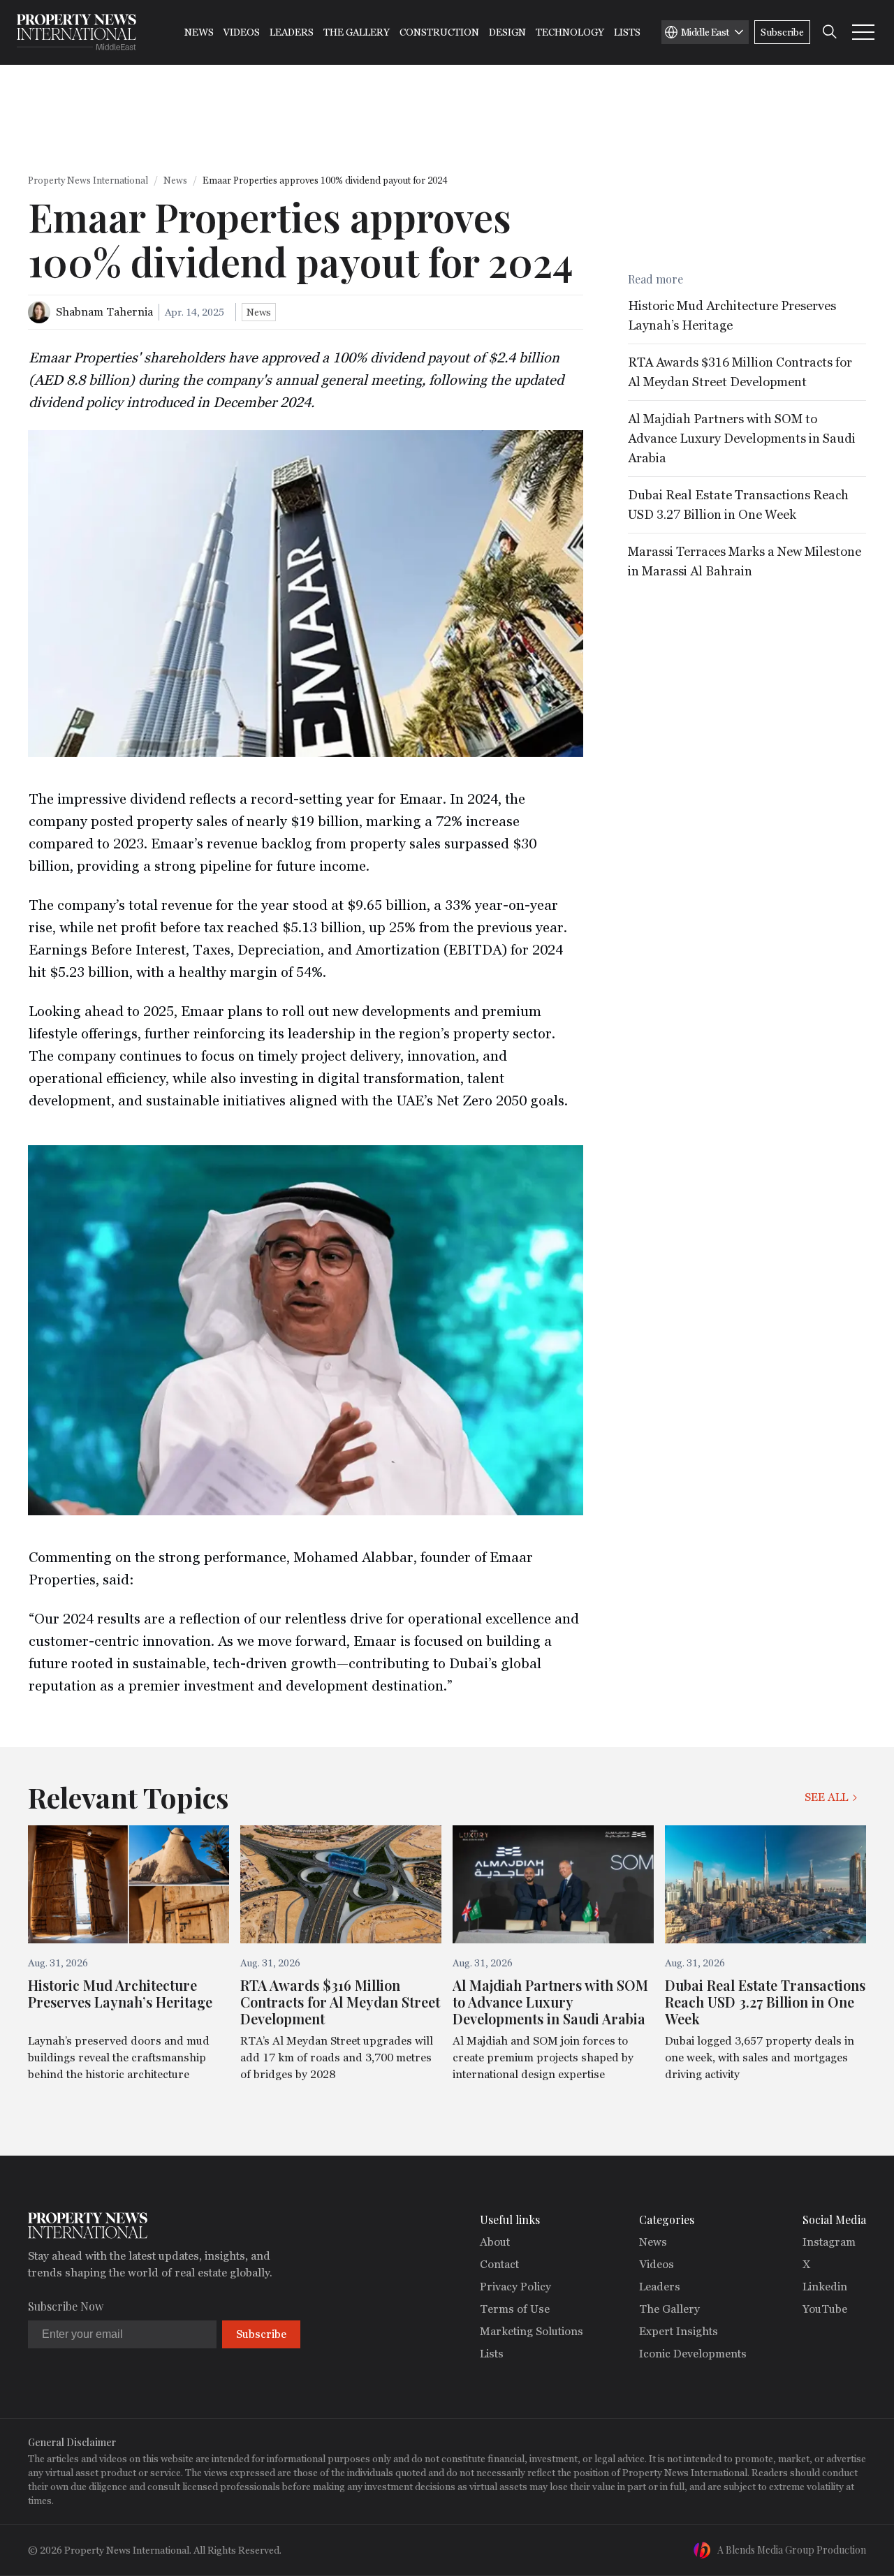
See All (826, 1797)
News (199, 32)
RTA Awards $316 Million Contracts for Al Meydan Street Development (740, 372)
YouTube (825, 2309)
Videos (242, 32)
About (495, 2242)
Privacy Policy (515, 2287)
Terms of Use (515, 2309)
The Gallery (357, 32)
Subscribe (782, 32)
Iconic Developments (693, 2354)
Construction (439, 32)
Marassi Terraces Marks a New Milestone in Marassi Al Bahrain (745, 561)
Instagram (829, 2242)
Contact (499, 2264)
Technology (570, 32)
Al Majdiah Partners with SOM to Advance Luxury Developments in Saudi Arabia (742, 438)
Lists (627, 32)
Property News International (88, 181)
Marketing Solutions (532, 2331)
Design (507, 32)
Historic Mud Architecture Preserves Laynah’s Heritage (732, 315)
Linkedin (825, 2287)
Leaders (292, 32)
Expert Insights (679, 2331)
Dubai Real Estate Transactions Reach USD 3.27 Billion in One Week (738, 505)
